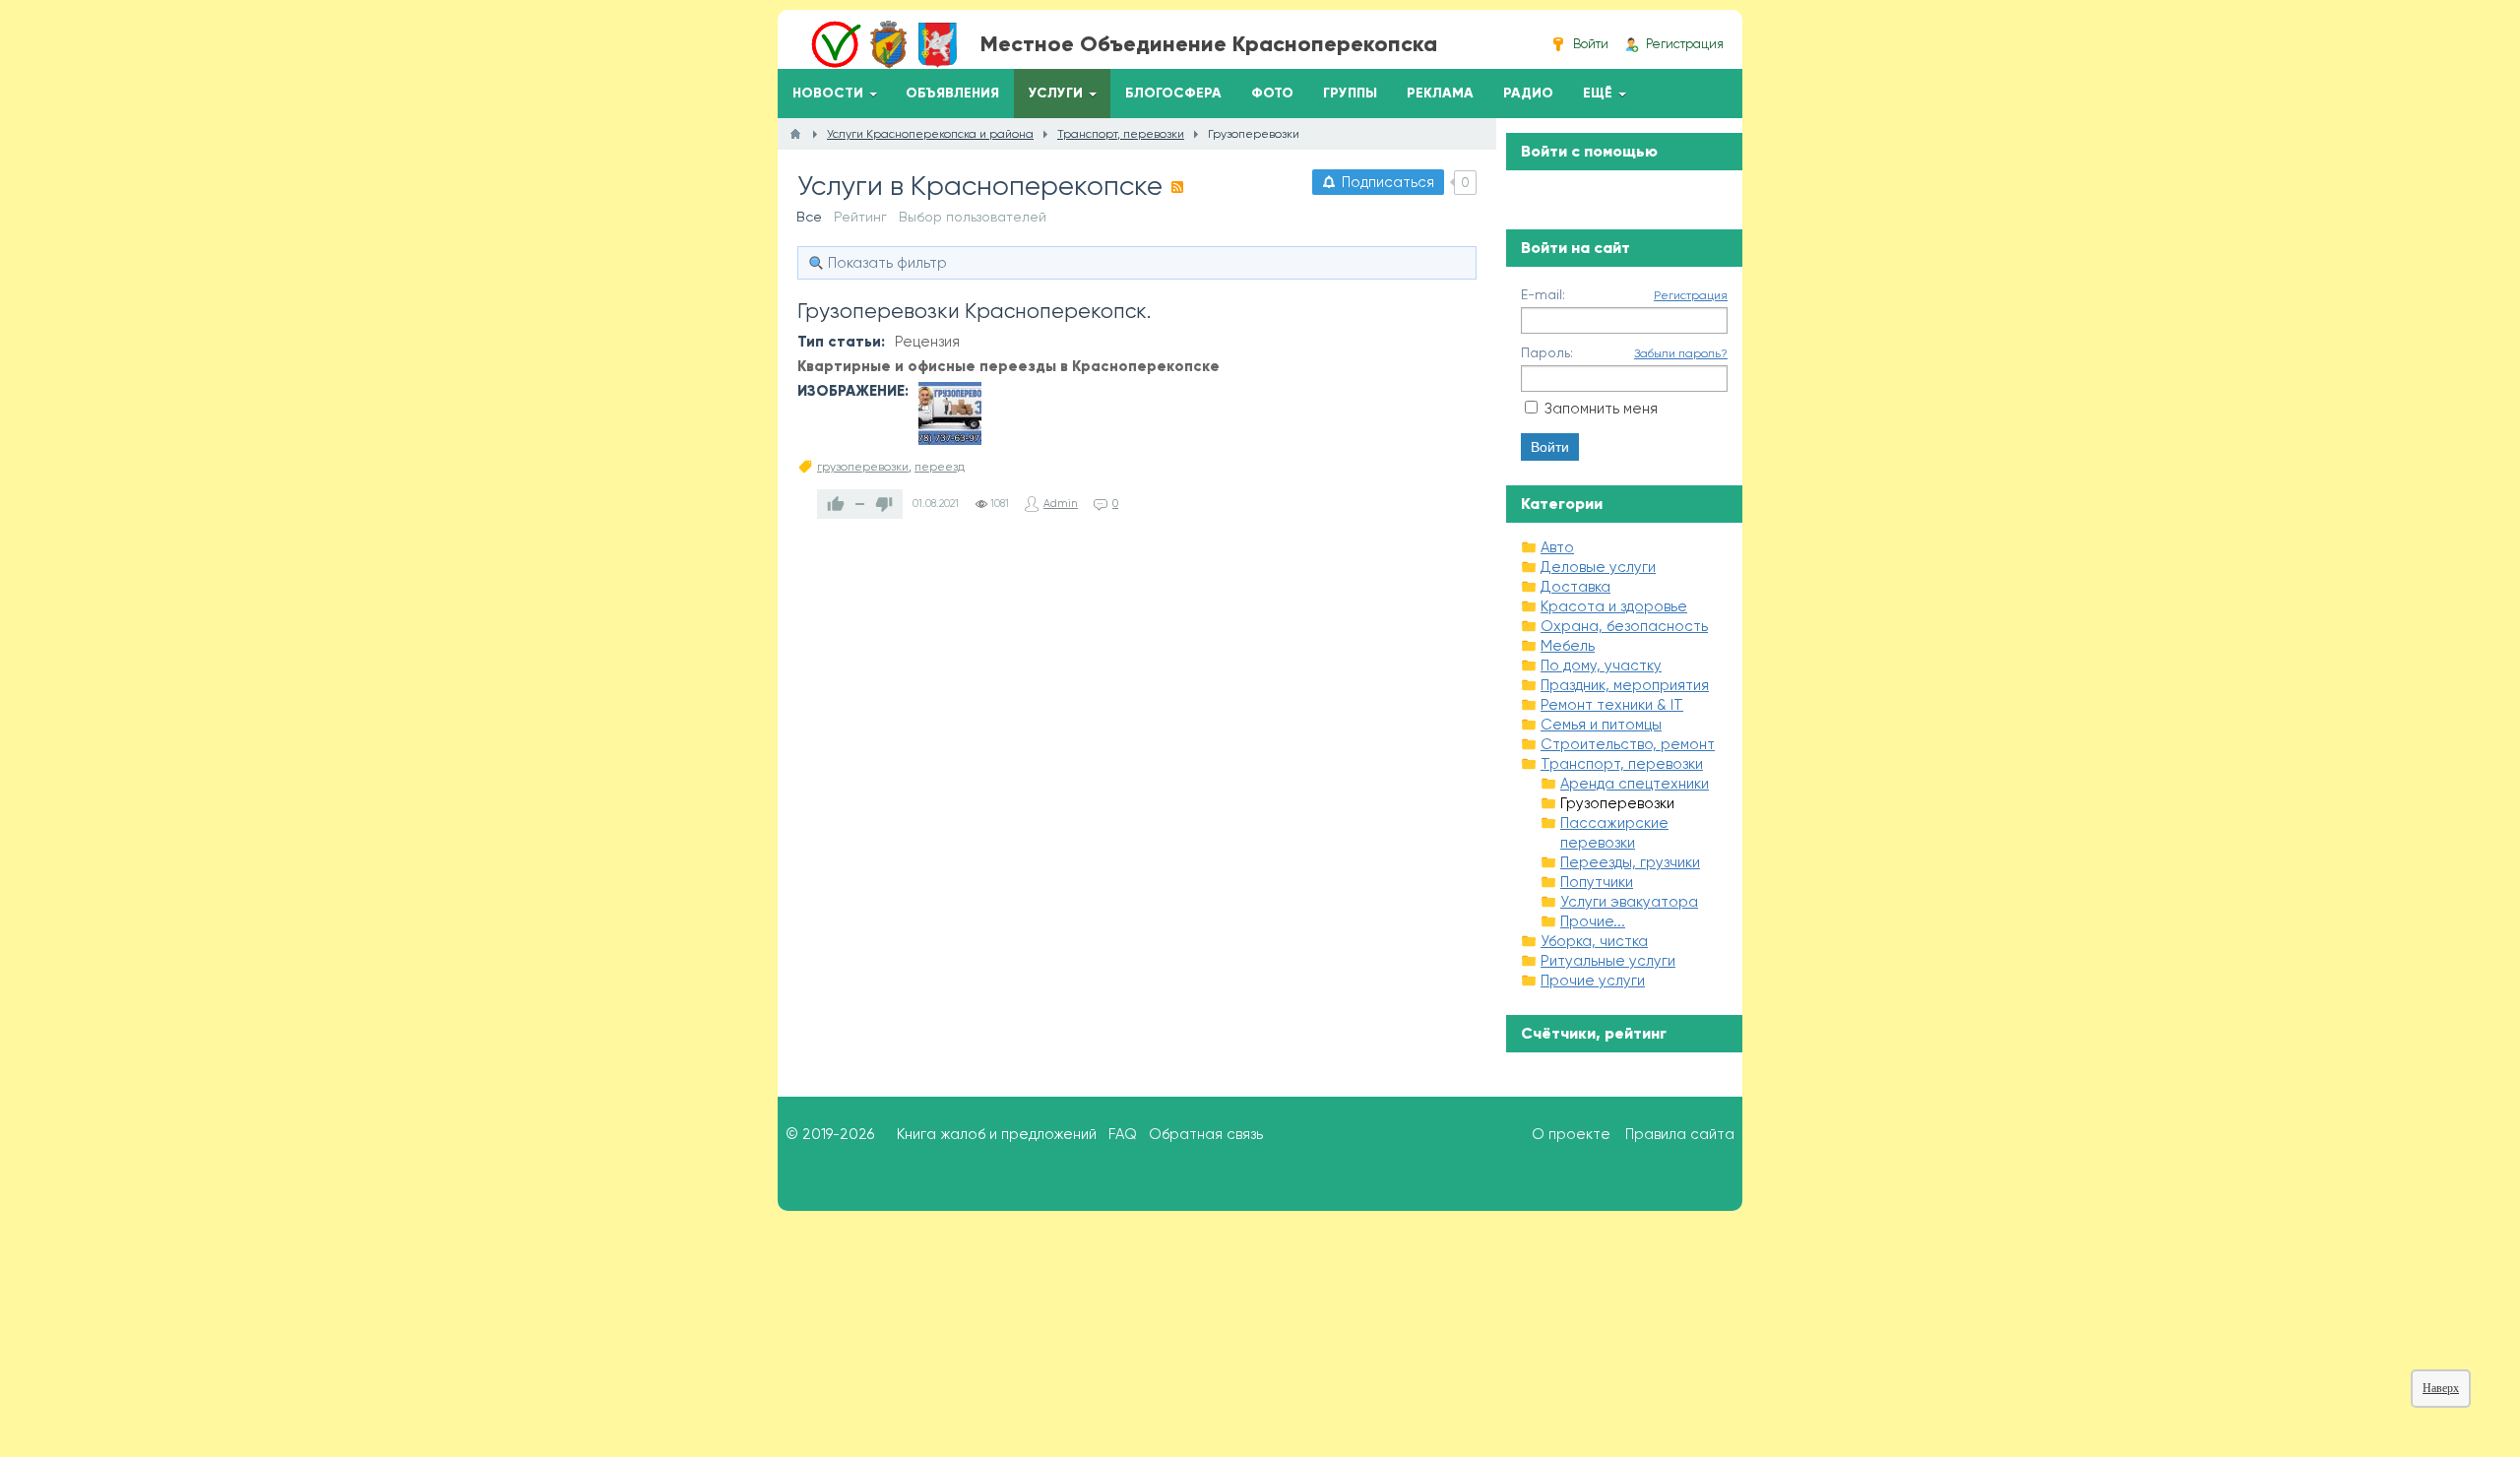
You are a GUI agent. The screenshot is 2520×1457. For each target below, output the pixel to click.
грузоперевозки (863, 467)
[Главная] (795, 134)
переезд (940, 467)
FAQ (1123, 1134)
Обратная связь (1206, 1134)
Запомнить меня (1601, 409)
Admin (1061, 504)
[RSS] (1177, 187)
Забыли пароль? (1681, 353)
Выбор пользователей (973, 217)
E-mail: (1543, 294)
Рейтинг (860, 217)
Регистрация (1691, 295)
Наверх (2441, 1388)
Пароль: (1547, 352)
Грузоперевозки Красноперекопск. (974, 311)
